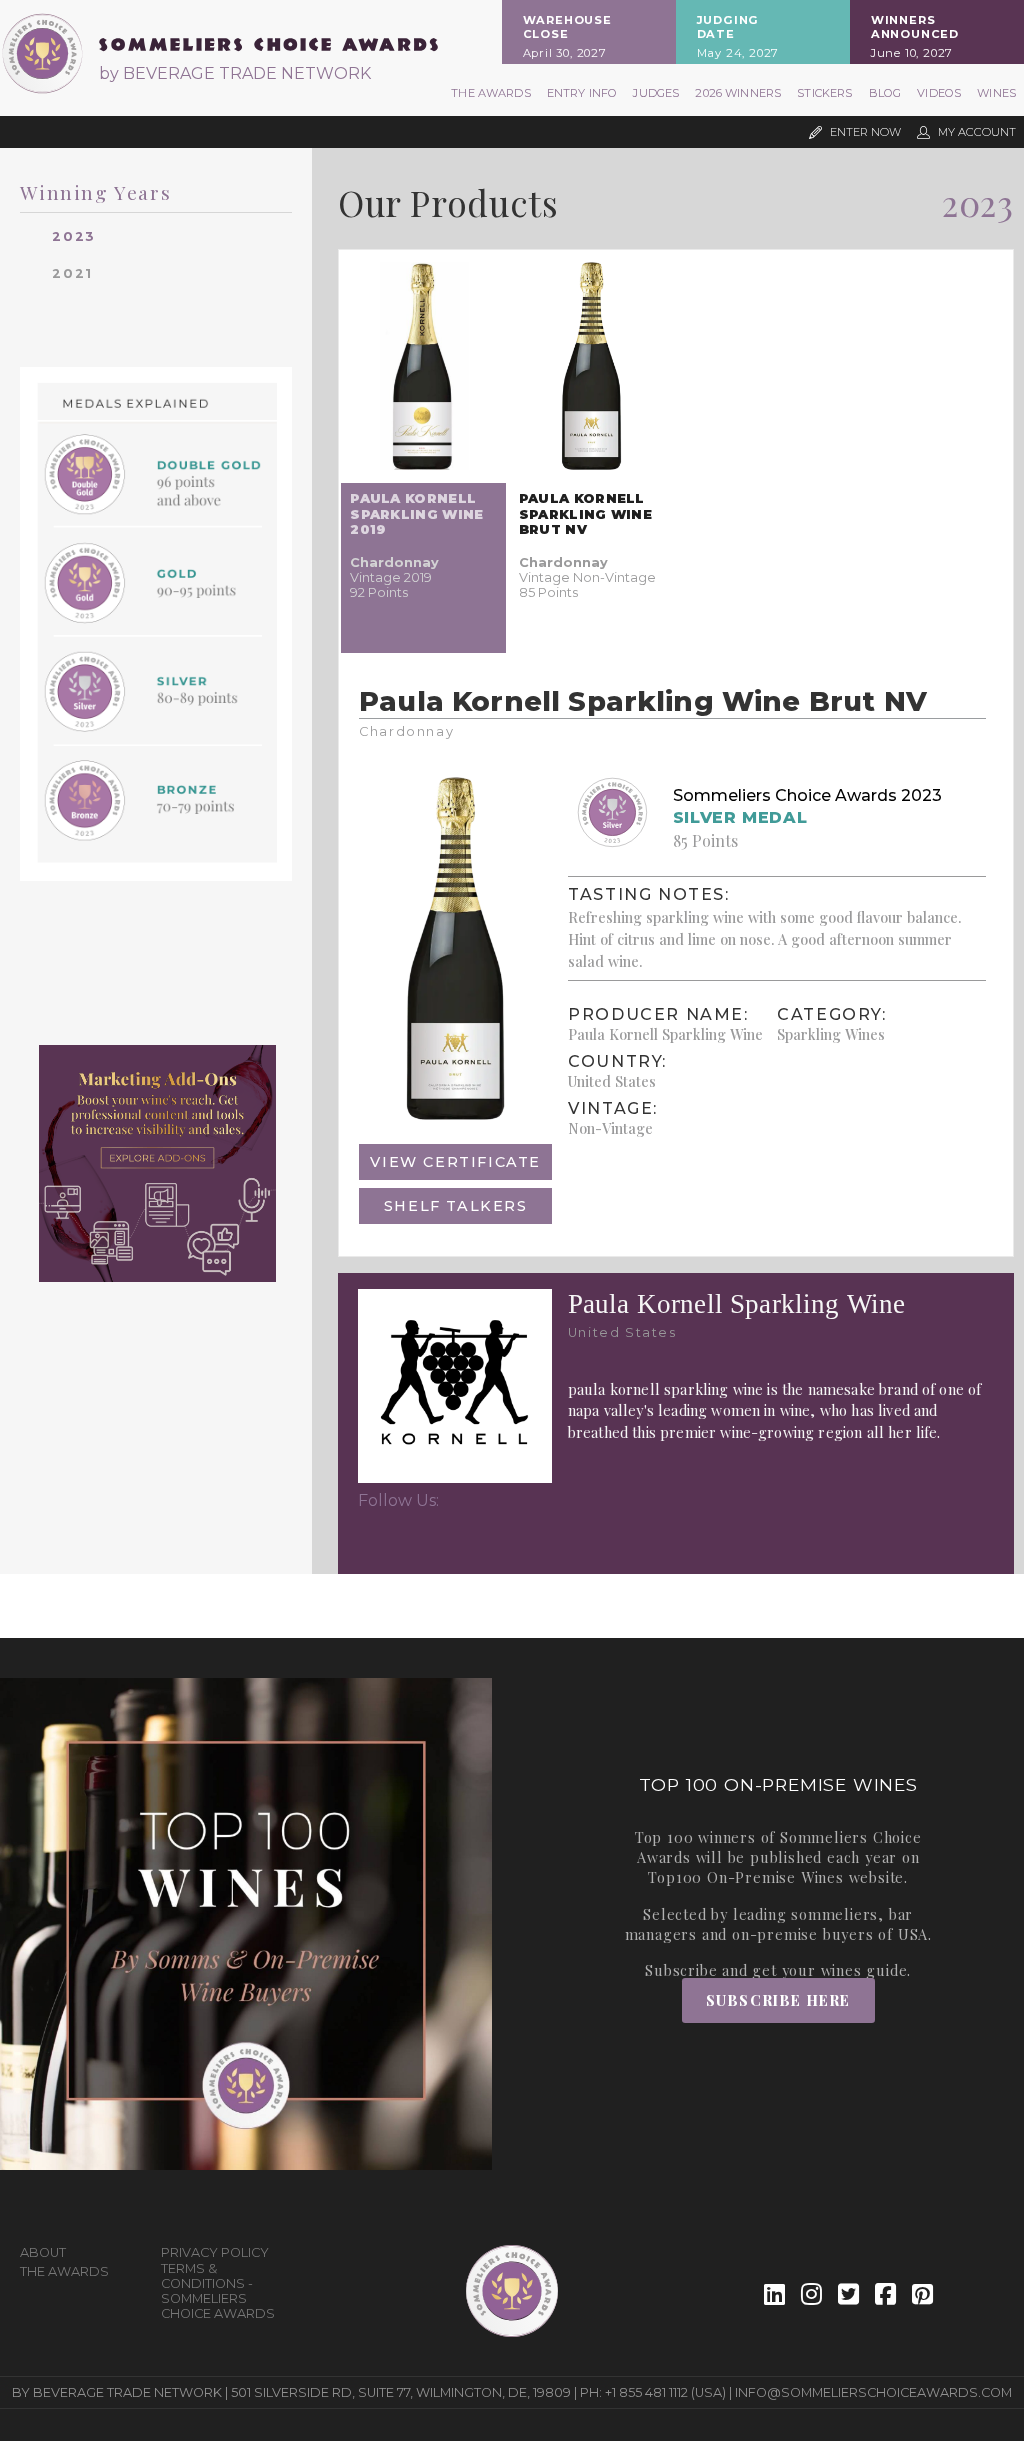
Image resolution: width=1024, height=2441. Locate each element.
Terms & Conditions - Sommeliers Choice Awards (218, 2291)
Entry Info (582, 93)
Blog (885, 93)
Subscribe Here (778, 2000)
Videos (939, 93)
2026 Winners (738, 93)
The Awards (491, 93)
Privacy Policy (215, 2252)
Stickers (824, 93)
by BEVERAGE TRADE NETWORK (235, 73)
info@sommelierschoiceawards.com (873, 2392)
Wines (996, 93)
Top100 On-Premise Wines (745, 1877)
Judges (656, 93)
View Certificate (455, 1162)
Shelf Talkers (456, 1206)
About (43, 2252)
